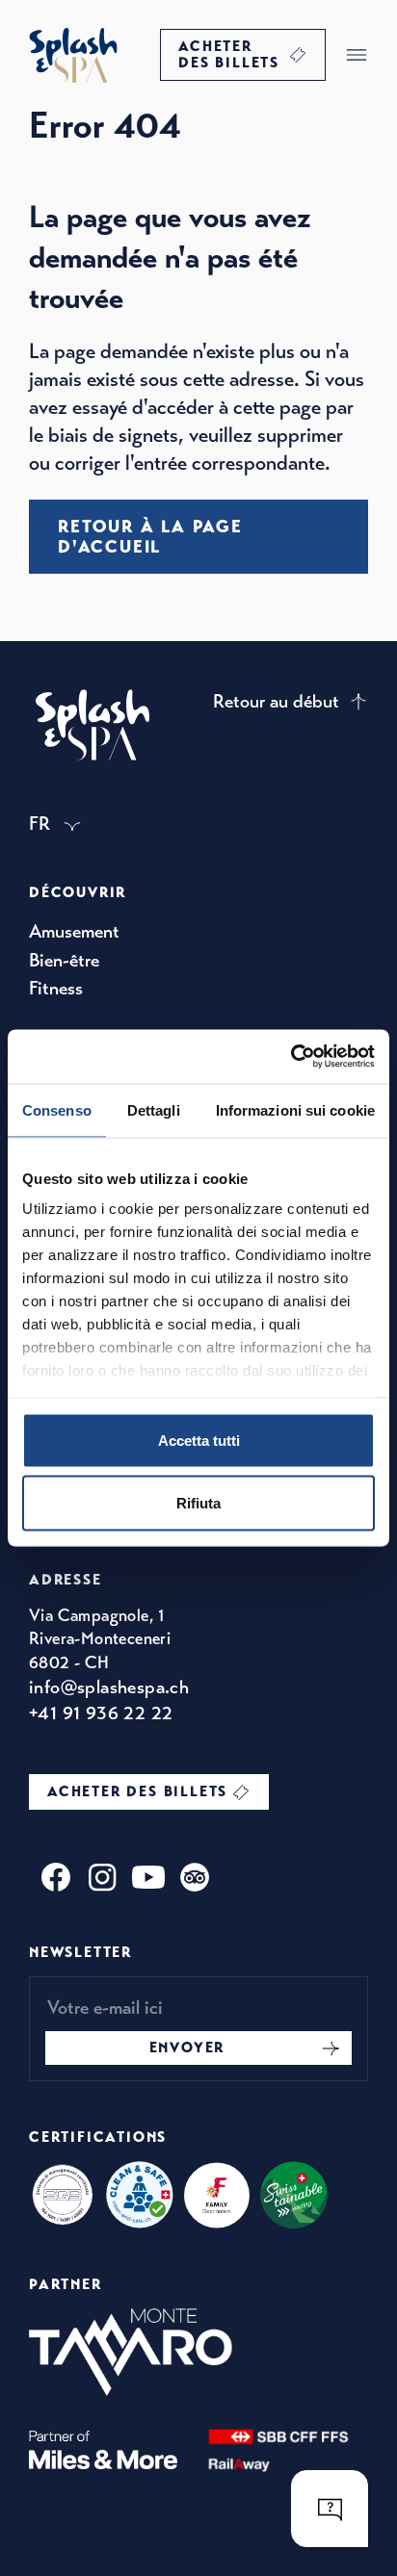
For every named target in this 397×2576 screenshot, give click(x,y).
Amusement (74, 931)
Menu (357, 55)
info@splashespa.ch (109, 1687)
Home (73, 55)
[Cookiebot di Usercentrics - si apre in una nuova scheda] (291, 1057)
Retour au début (276, 701)
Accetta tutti (199, 1440)
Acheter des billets (229, 54)
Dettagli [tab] (154, 1109)
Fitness (56, 988)
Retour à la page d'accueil (150, 536)
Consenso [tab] (57, 1109)
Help (330, 2509)
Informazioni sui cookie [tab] (295, 1109)
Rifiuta (198, 1503)
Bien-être (64, 960)
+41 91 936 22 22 (101, 1713)
